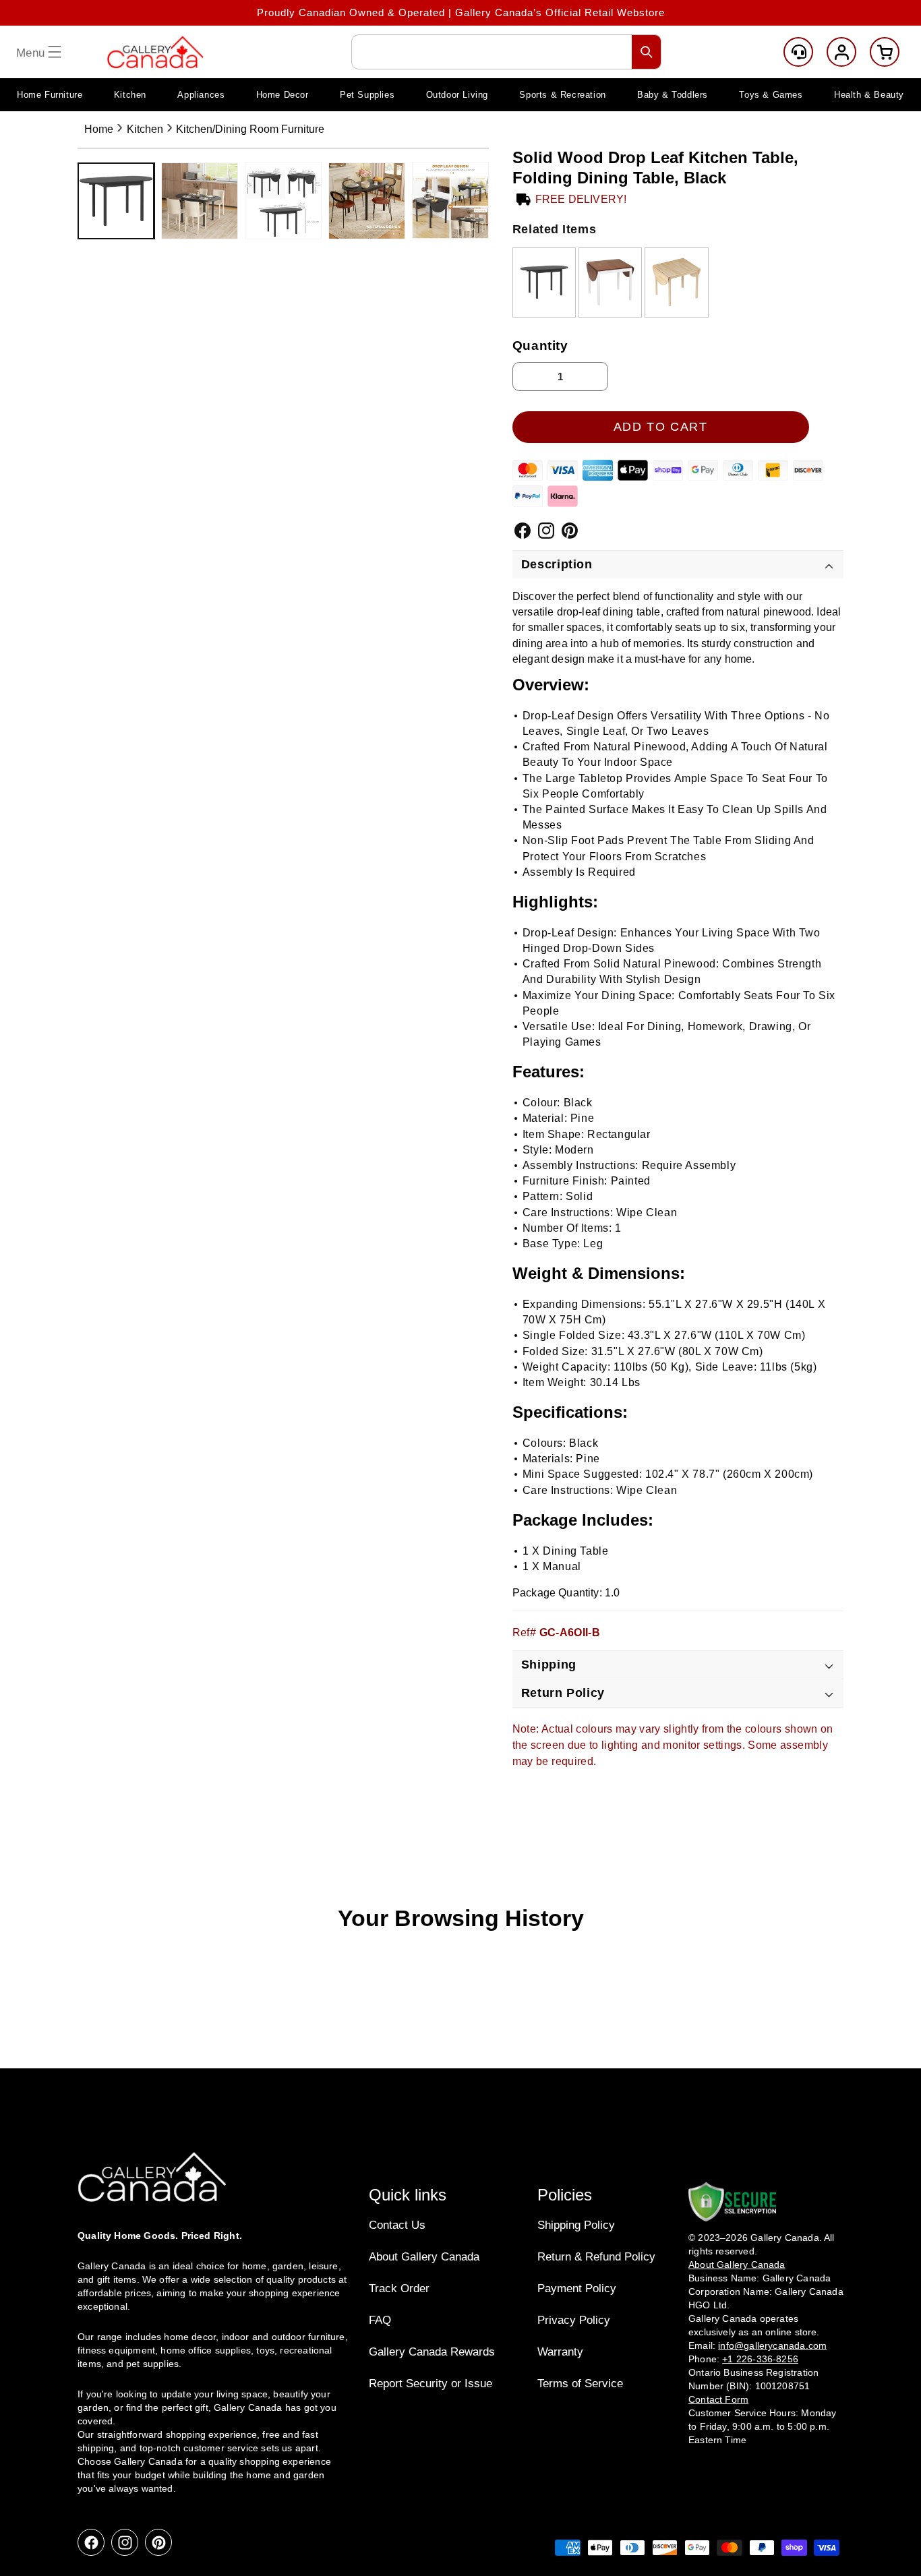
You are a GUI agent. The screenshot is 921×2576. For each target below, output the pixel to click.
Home (99, 129)
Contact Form (718, 2399)
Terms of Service (580, 2384)
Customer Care (798, 52)
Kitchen (145, 129)
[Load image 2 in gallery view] (200, 201)
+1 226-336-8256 (760, 2359)
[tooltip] (544, 282)
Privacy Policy (574, 2320)
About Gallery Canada (424, 2257)
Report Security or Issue (430, 2384)
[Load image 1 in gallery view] (116, 201)
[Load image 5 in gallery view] (450, 201)
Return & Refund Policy (596, 2257)
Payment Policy (577, 2288)
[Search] (647, 52)
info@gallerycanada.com (772, 2345)
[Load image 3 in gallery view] (283, 201)
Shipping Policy (576, 2225)
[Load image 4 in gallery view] (367, 201)
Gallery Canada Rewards (432, 2352)
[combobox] (506, 52)
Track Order (399, 2288)
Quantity (540, 346)
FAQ (380, 2320)
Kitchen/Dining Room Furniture (250, 129)
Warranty (560, 2352)
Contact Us (397, 2225)
